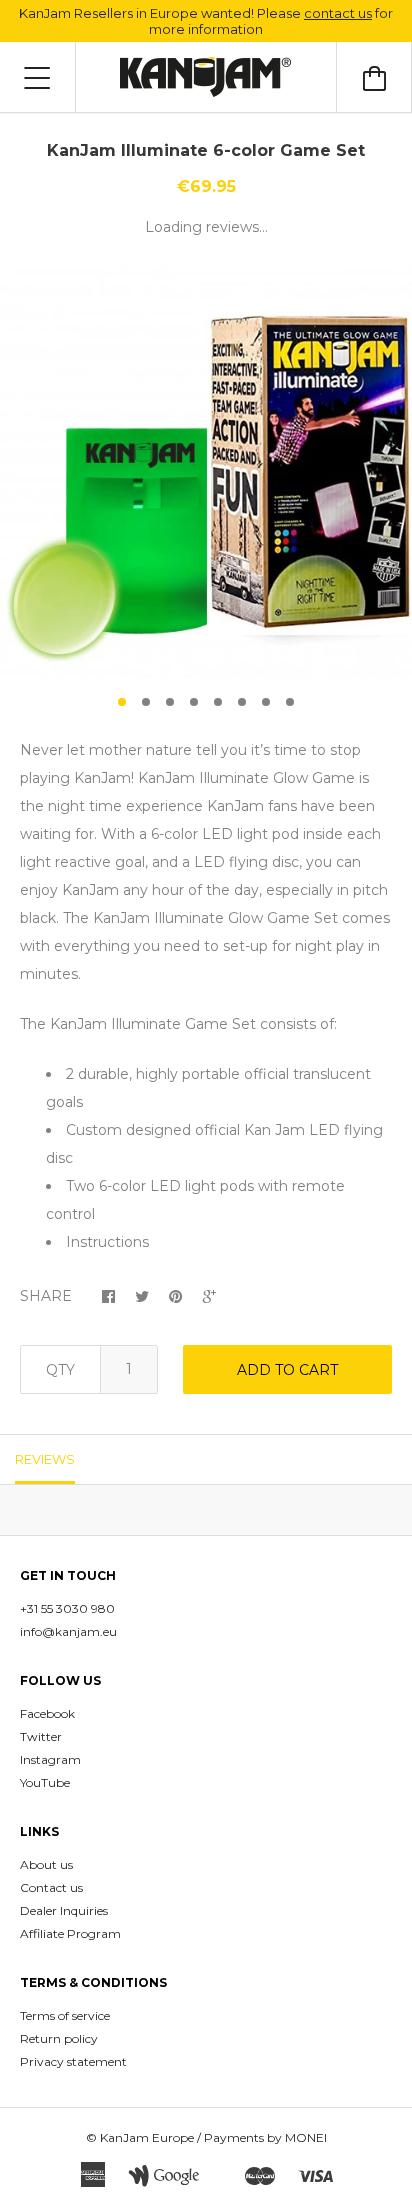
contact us (338, 13)
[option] (206, 472)
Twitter (41, 1736)
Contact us (51, 1887)
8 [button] (290, 702)
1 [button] (122, 702)
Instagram (50, 1759)
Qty (60, 1370)
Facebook (47, 1713)
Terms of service (65, 2015)
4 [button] (194, 702)
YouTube (45, 1782)
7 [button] (266, 702)
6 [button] (242, 702)
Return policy (59, 2038)
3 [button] (170, 702)
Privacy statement (73, 2061)
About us (46, 1864)
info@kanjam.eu (68, 1631)
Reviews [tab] (45, 1459)
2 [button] (146, 702)
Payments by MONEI (265, 2137)
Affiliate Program (70, 1933)
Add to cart (287, 1370)
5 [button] (218, 702)
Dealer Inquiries (64, 1910)
